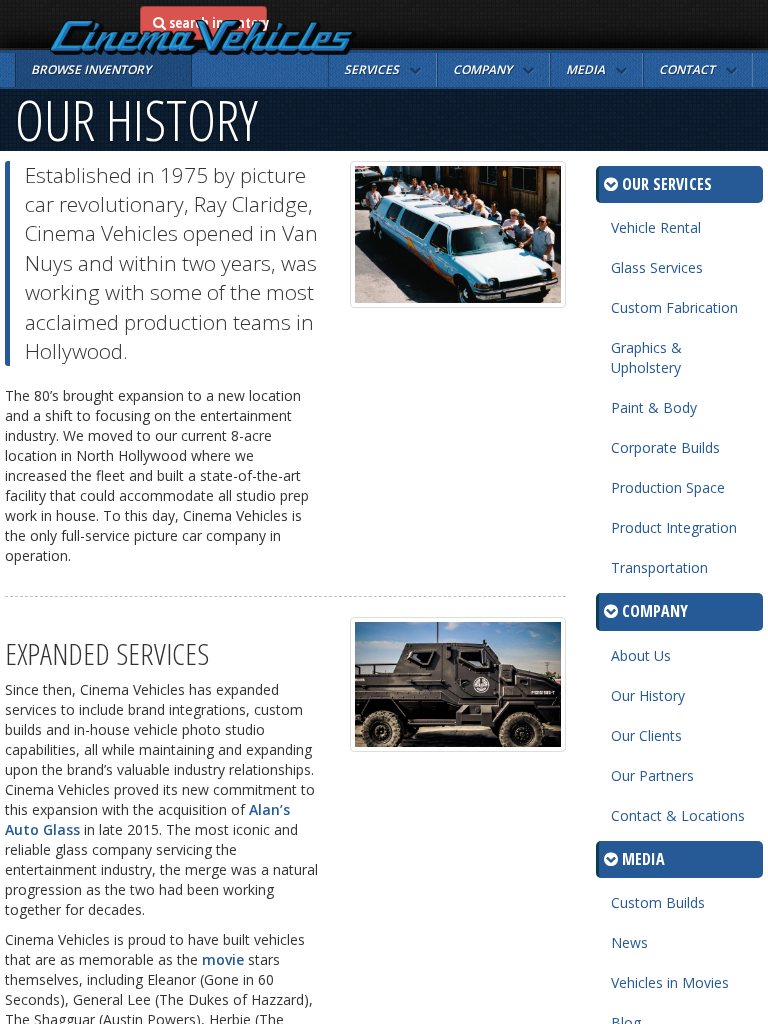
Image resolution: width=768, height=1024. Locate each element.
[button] (382, 70)
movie (223, 959)
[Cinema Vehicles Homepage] (204, 37)
